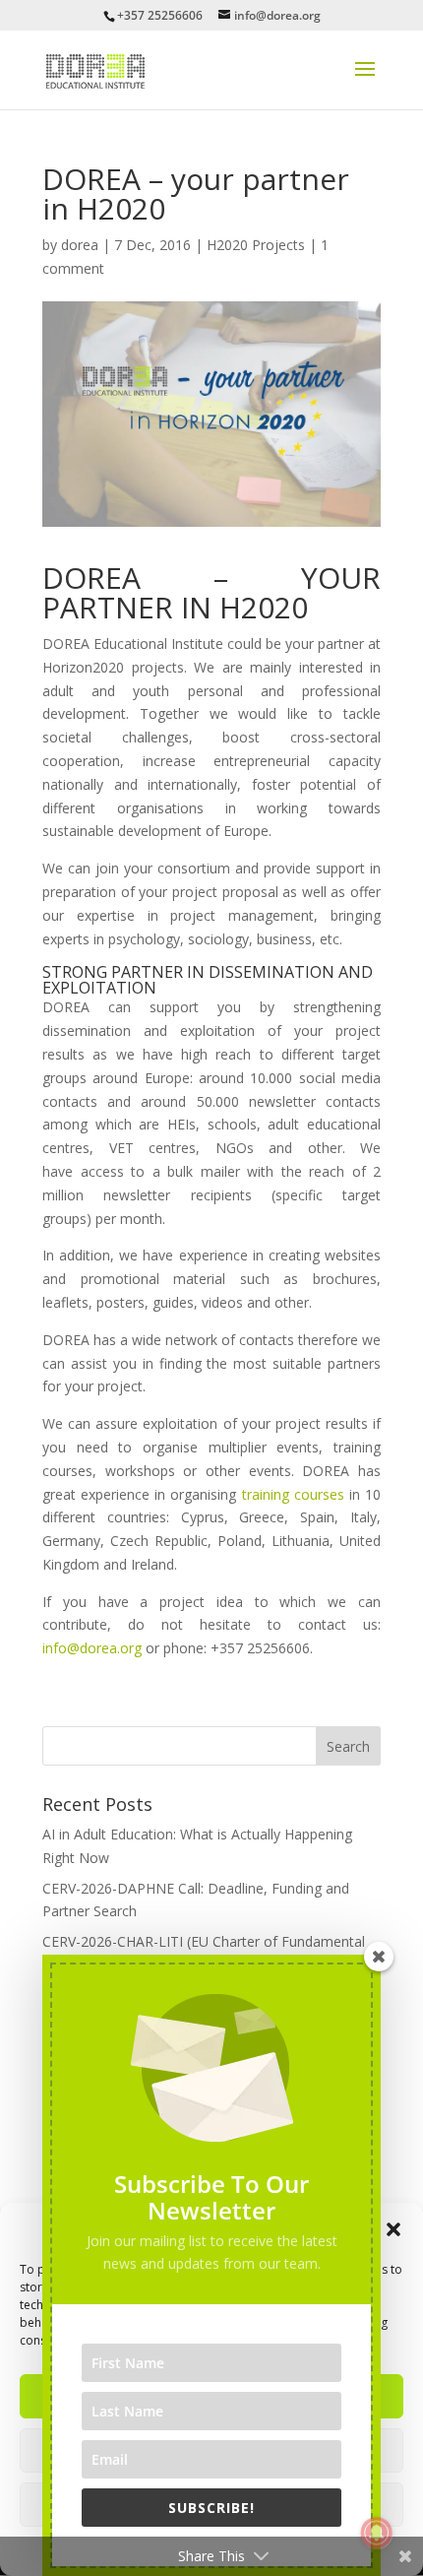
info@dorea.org (92, 1648)
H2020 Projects (256, 245)
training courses (296, 1494)
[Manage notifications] (377, 2533)
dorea (80, 245)
